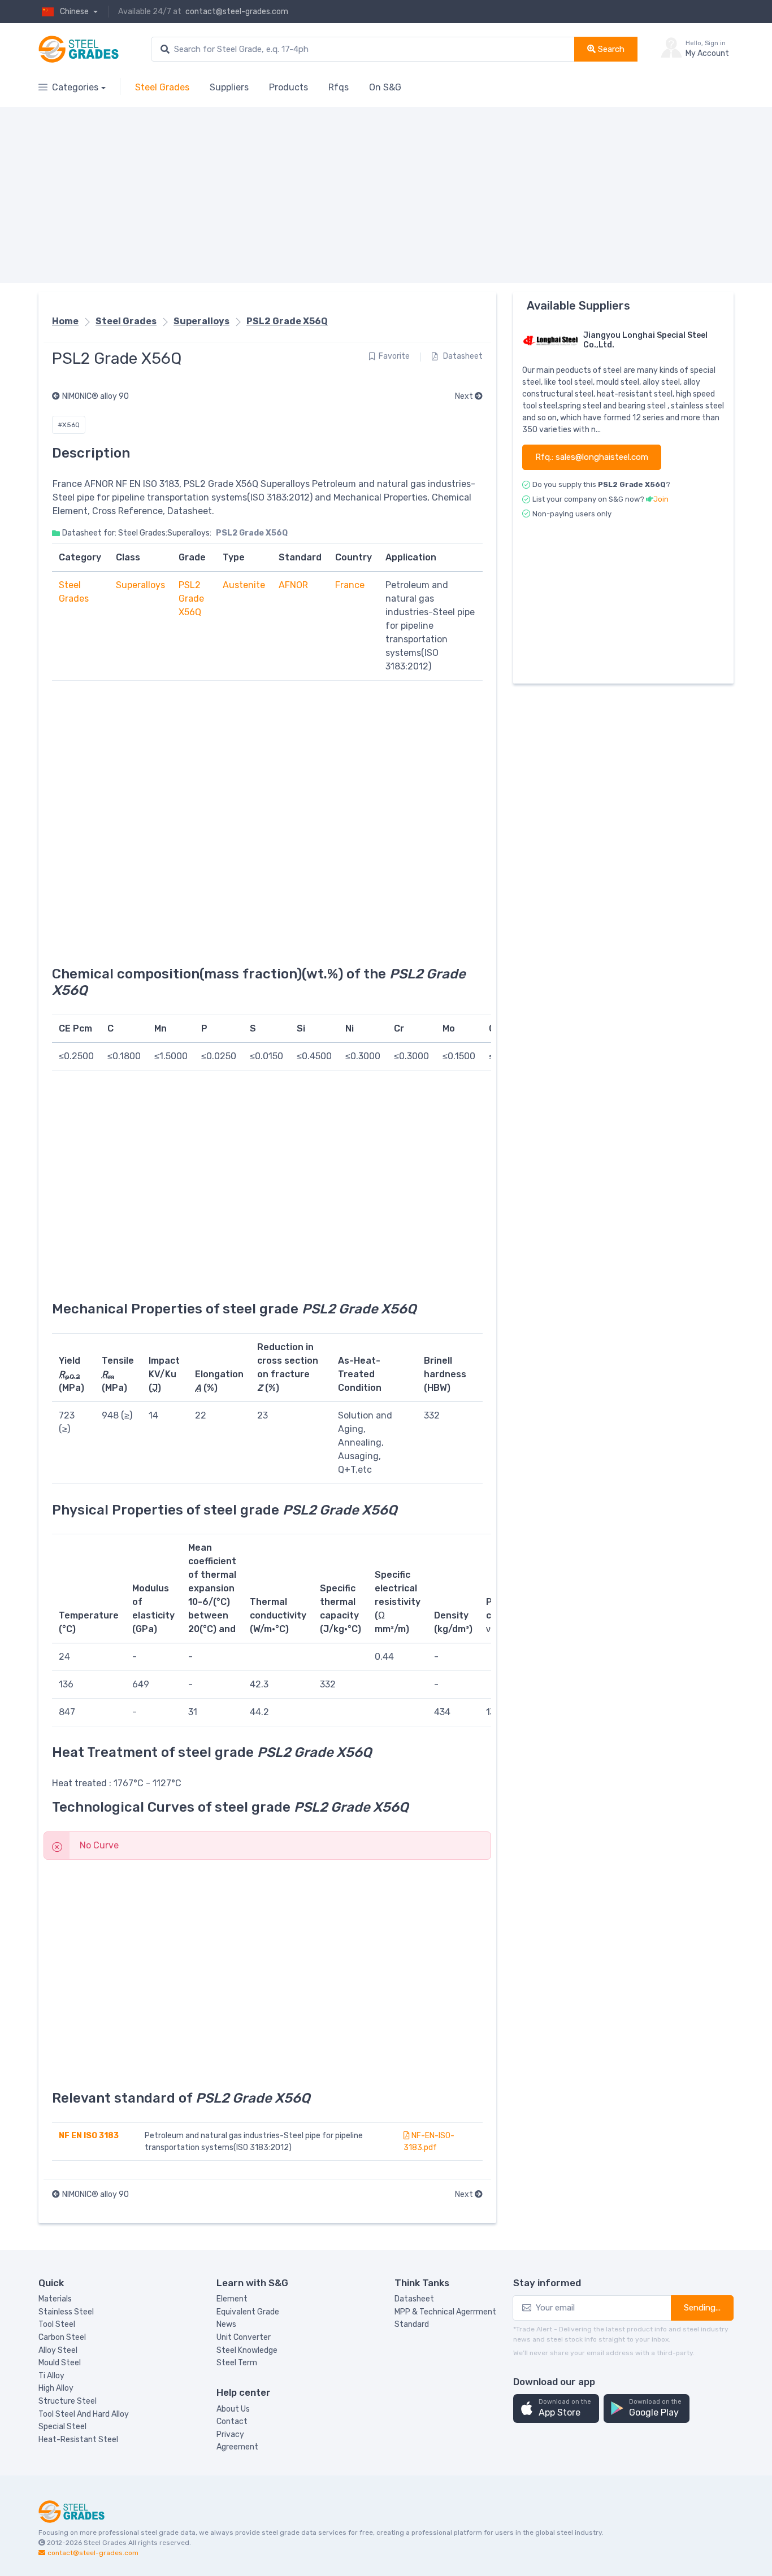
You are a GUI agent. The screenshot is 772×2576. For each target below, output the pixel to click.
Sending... (702, 2308)
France (350, 585)
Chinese (75, 12)
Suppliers (229, 87)
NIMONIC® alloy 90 (96, 396)
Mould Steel (60, 2363)
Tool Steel (57, 2324)
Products (289, 87)
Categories (75, 87)
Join (661, 499)
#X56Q (69, 425)
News (226, 2324)
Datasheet (462, 356)
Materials (55, 2299)
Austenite (244, 585)
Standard (412, 2324)
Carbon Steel (62, 2337)
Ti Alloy (51, 2376)
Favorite (394, 356)
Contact (232, 2421)
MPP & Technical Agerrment (445, 2312)
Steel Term (237, 2363)
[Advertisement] (378, 195)
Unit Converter (244, 2337)
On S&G (385, 87)
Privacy (230, 2434)
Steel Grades (162, 87)
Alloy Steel (58, 2350)
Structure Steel (68, 2401)
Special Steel (62, 2427)
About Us (233, 2409)
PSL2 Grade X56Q (287, 321)
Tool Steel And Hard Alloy (84, 2414)
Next (465, 396)
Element (232, 2299)
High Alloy (56, 2388)
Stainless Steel (66, 2312)
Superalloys (201, 321)
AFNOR (293, 585)
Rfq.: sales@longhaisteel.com (592, 457)
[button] (556, 2409)
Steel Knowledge (247, 2350)
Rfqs (339, 87)
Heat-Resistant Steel (78, 2440)
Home (65, 321)
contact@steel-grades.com (237, 12)
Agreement (237, 2447)
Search (610, 49)
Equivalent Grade (248, 2312)
